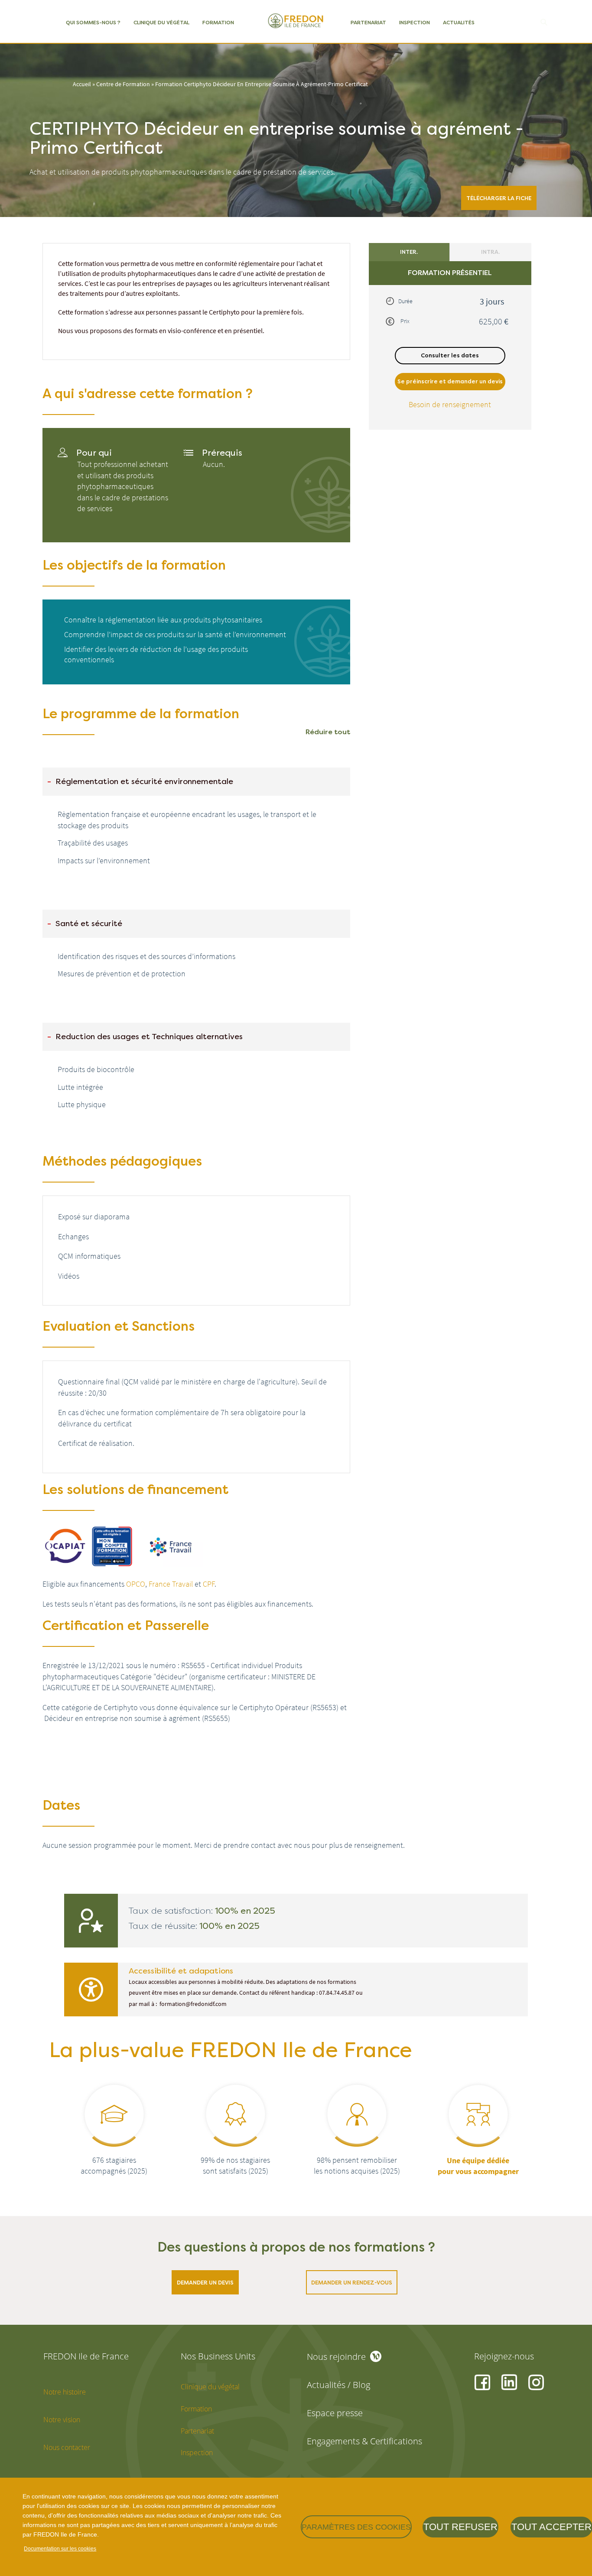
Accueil (82, 84)
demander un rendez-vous (352, 2283)
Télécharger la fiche (499, 198)
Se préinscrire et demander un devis (450, 381)
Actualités (459, 23)
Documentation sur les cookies (60, 2549)
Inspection (415, 23)
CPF (209, 1584)
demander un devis (205, 2283)
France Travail (171, 1584)
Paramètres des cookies (356, 2527)
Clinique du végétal (161, 23)
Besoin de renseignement (450, 404)
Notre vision (62, 2420)
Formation (218, 23)
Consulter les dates (450, 355)
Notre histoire (65, 2392)
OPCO (136, 1584)
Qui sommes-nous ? (93, 23)
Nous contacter (67, 2447)
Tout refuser (460, 2527)
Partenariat (368, 23)
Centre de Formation (123, 84)
